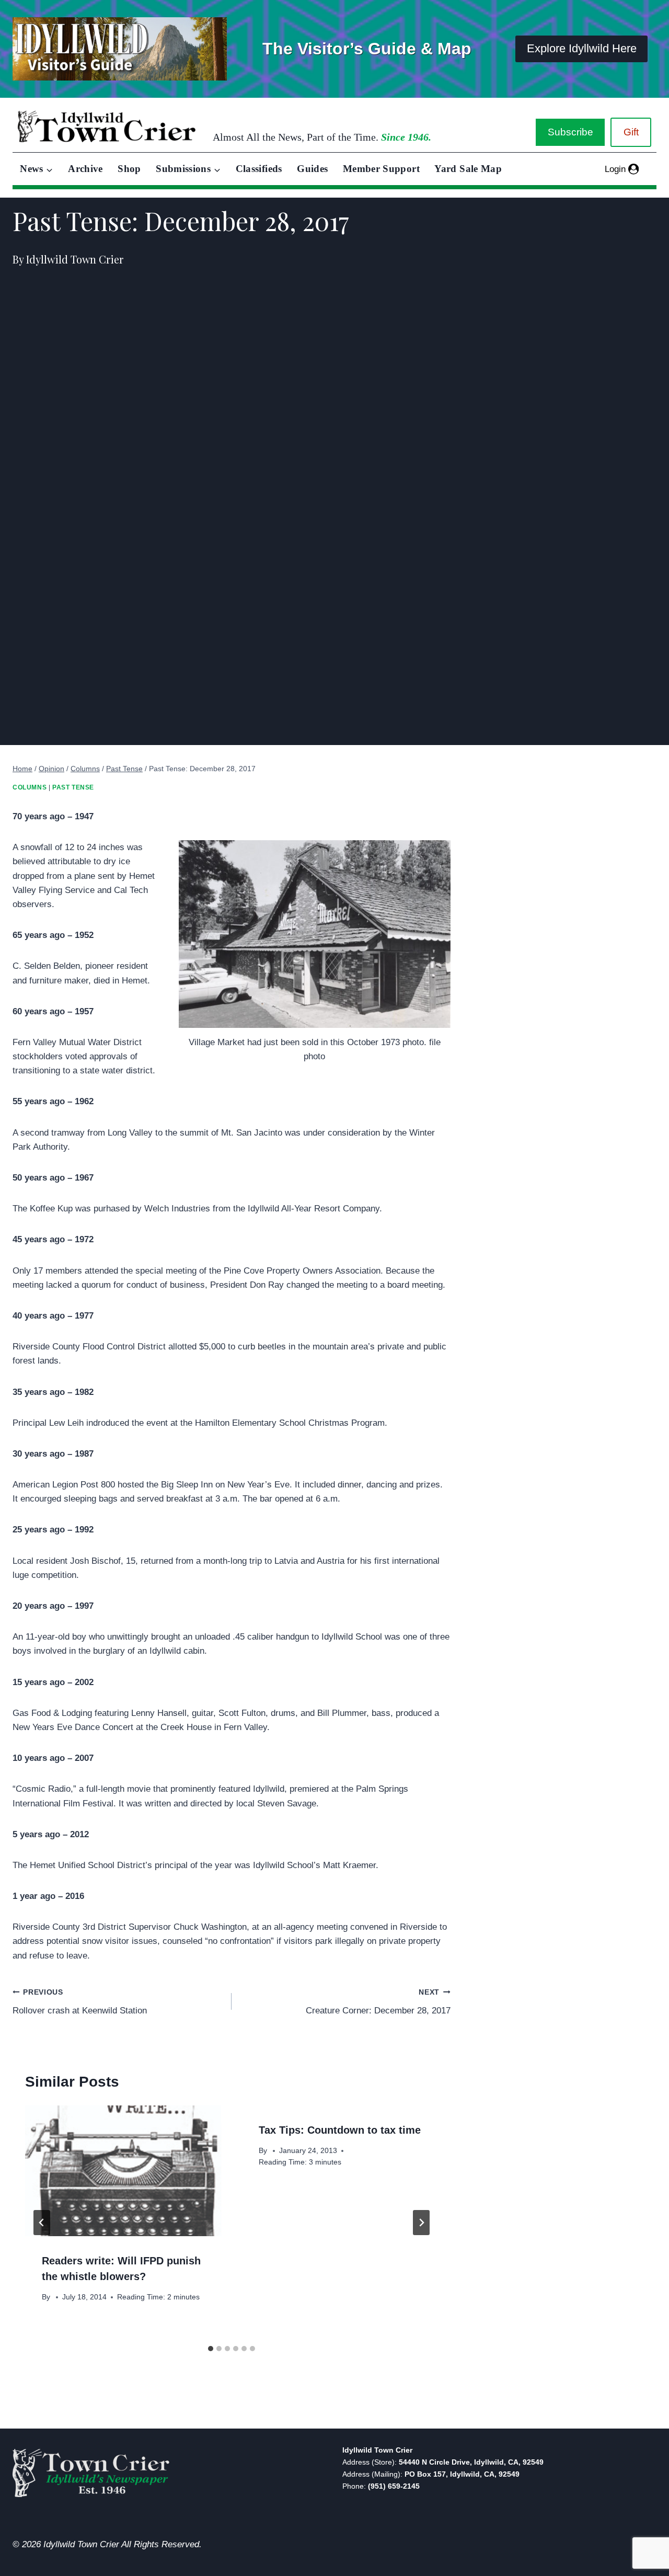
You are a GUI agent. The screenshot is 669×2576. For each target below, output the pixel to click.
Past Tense (73, 787)
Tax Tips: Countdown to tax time (340, 2130)
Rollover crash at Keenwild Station (80, 2002)
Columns (30, 787)
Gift (631, 132)
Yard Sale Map (468, 169)
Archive (85, 169)
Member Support (381, 169)
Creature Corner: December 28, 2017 (378, 2002)
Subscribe (570, 132)
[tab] (211, 2349)
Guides (312, 169)
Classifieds (259, 169)
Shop (129, 169)
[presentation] (123, 2171)
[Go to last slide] (42, 2223)
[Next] (421, 2223)
